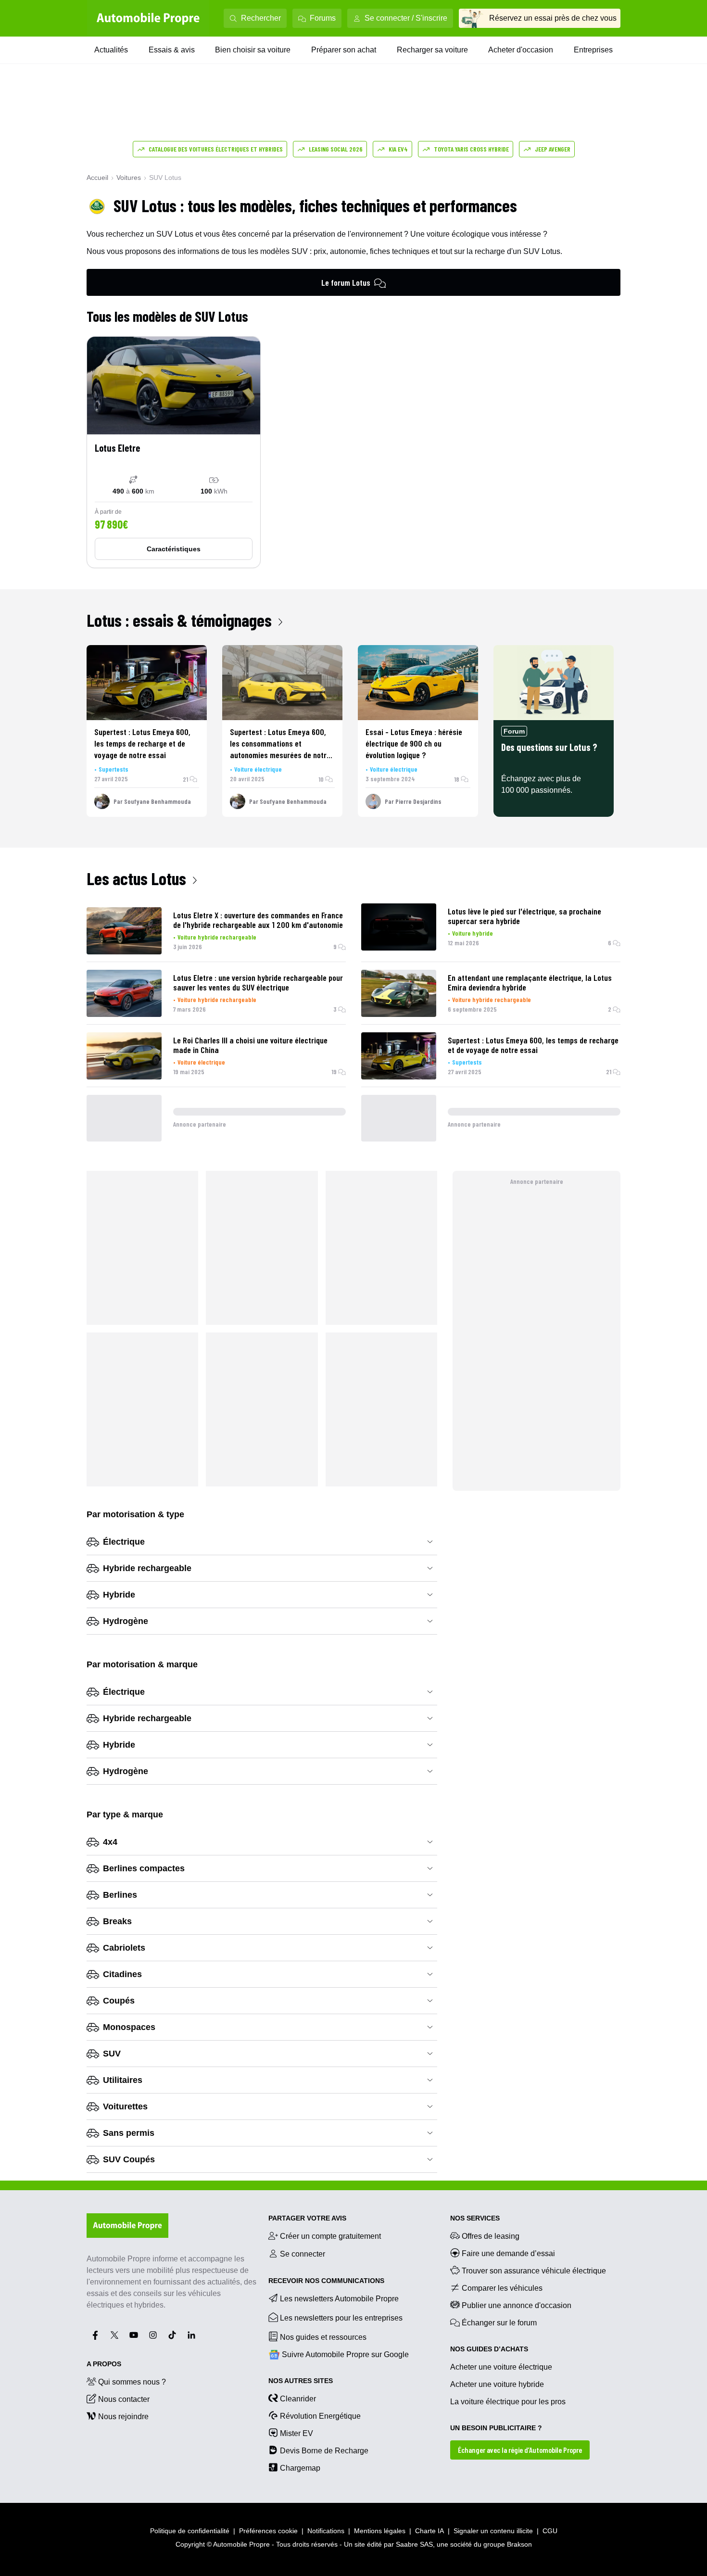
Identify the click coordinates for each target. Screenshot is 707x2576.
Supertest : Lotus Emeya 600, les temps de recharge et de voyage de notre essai (142, 743)
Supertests (114, 769)
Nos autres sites (301, 2381)
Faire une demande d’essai (508, 2253)
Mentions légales (380, 2531)
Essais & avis (172, 50)
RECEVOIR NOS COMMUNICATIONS (326, 2281)
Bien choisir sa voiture (253, 50)
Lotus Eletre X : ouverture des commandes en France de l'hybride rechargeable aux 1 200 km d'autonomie (258, 920)
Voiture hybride (473, 933)
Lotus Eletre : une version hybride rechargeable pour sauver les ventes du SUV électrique (258, 982)
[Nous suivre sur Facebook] (95, 2335)
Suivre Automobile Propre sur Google (345, 2354)
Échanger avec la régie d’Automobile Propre (520, 2450)
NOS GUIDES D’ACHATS (489, 2349)
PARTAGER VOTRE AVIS (307, 2218)
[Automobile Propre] (148, 18)
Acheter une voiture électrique (501, 2367)
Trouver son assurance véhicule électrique (534, 2271)
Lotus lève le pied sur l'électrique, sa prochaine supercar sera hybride (524, 916)
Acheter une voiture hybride (497, 2384)
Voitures (129, 178)
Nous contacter (124, 2399)
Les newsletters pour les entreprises (341, 2318)
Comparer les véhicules (502, 2288)
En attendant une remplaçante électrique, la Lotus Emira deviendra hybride (530, 982)
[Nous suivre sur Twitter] (114, 2335)
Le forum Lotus (346, 282)
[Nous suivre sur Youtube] (134, 2335)
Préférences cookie (268, 2531)
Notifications (326, 2531)
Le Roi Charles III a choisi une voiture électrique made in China (250, 1045)
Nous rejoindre (123, 2417)
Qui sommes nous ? (132, 2382)
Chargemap (300, 2468)
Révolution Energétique (320, 2416)
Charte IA (429, 2531)
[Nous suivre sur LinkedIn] (191, 2335)
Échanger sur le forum (499, 2323)
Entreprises (593, 50)
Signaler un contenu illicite (493, 2531)
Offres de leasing (491, 2236)
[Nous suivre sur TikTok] (172, 2335)
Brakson (519, 2544)
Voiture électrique (258, 769)
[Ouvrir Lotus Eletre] (174, 452)
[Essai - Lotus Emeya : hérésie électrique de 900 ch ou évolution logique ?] (418, 683)
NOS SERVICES (475, 2218)
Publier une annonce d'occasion (517, 2305)
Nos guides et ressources (323, 2337)
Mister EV (297, 2433)
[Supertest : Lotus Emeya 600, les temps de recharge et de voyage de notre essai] (147, 683)
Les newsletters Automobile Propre (339, 2299)
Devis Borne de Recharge (324, 2451)
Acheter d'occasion (521, 50)
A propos (104, 2364)
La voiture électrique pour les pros (508, 2402)
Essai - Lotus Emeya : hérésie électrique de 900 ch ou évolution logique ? (414, 743)
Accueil (97, 178)
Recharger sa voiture (432, 50)
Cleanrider (298, 2399)
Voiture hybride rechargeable (217, 937)
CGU (550, 2531)
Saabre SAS (414, 2544)
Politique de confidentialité (190, 2531)
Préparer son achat (344, 50)
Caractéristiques (174, 549)
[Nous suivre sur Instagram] (153, 2335)
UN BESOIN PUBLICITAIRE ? (496, 2428)
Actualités (111, 50)
